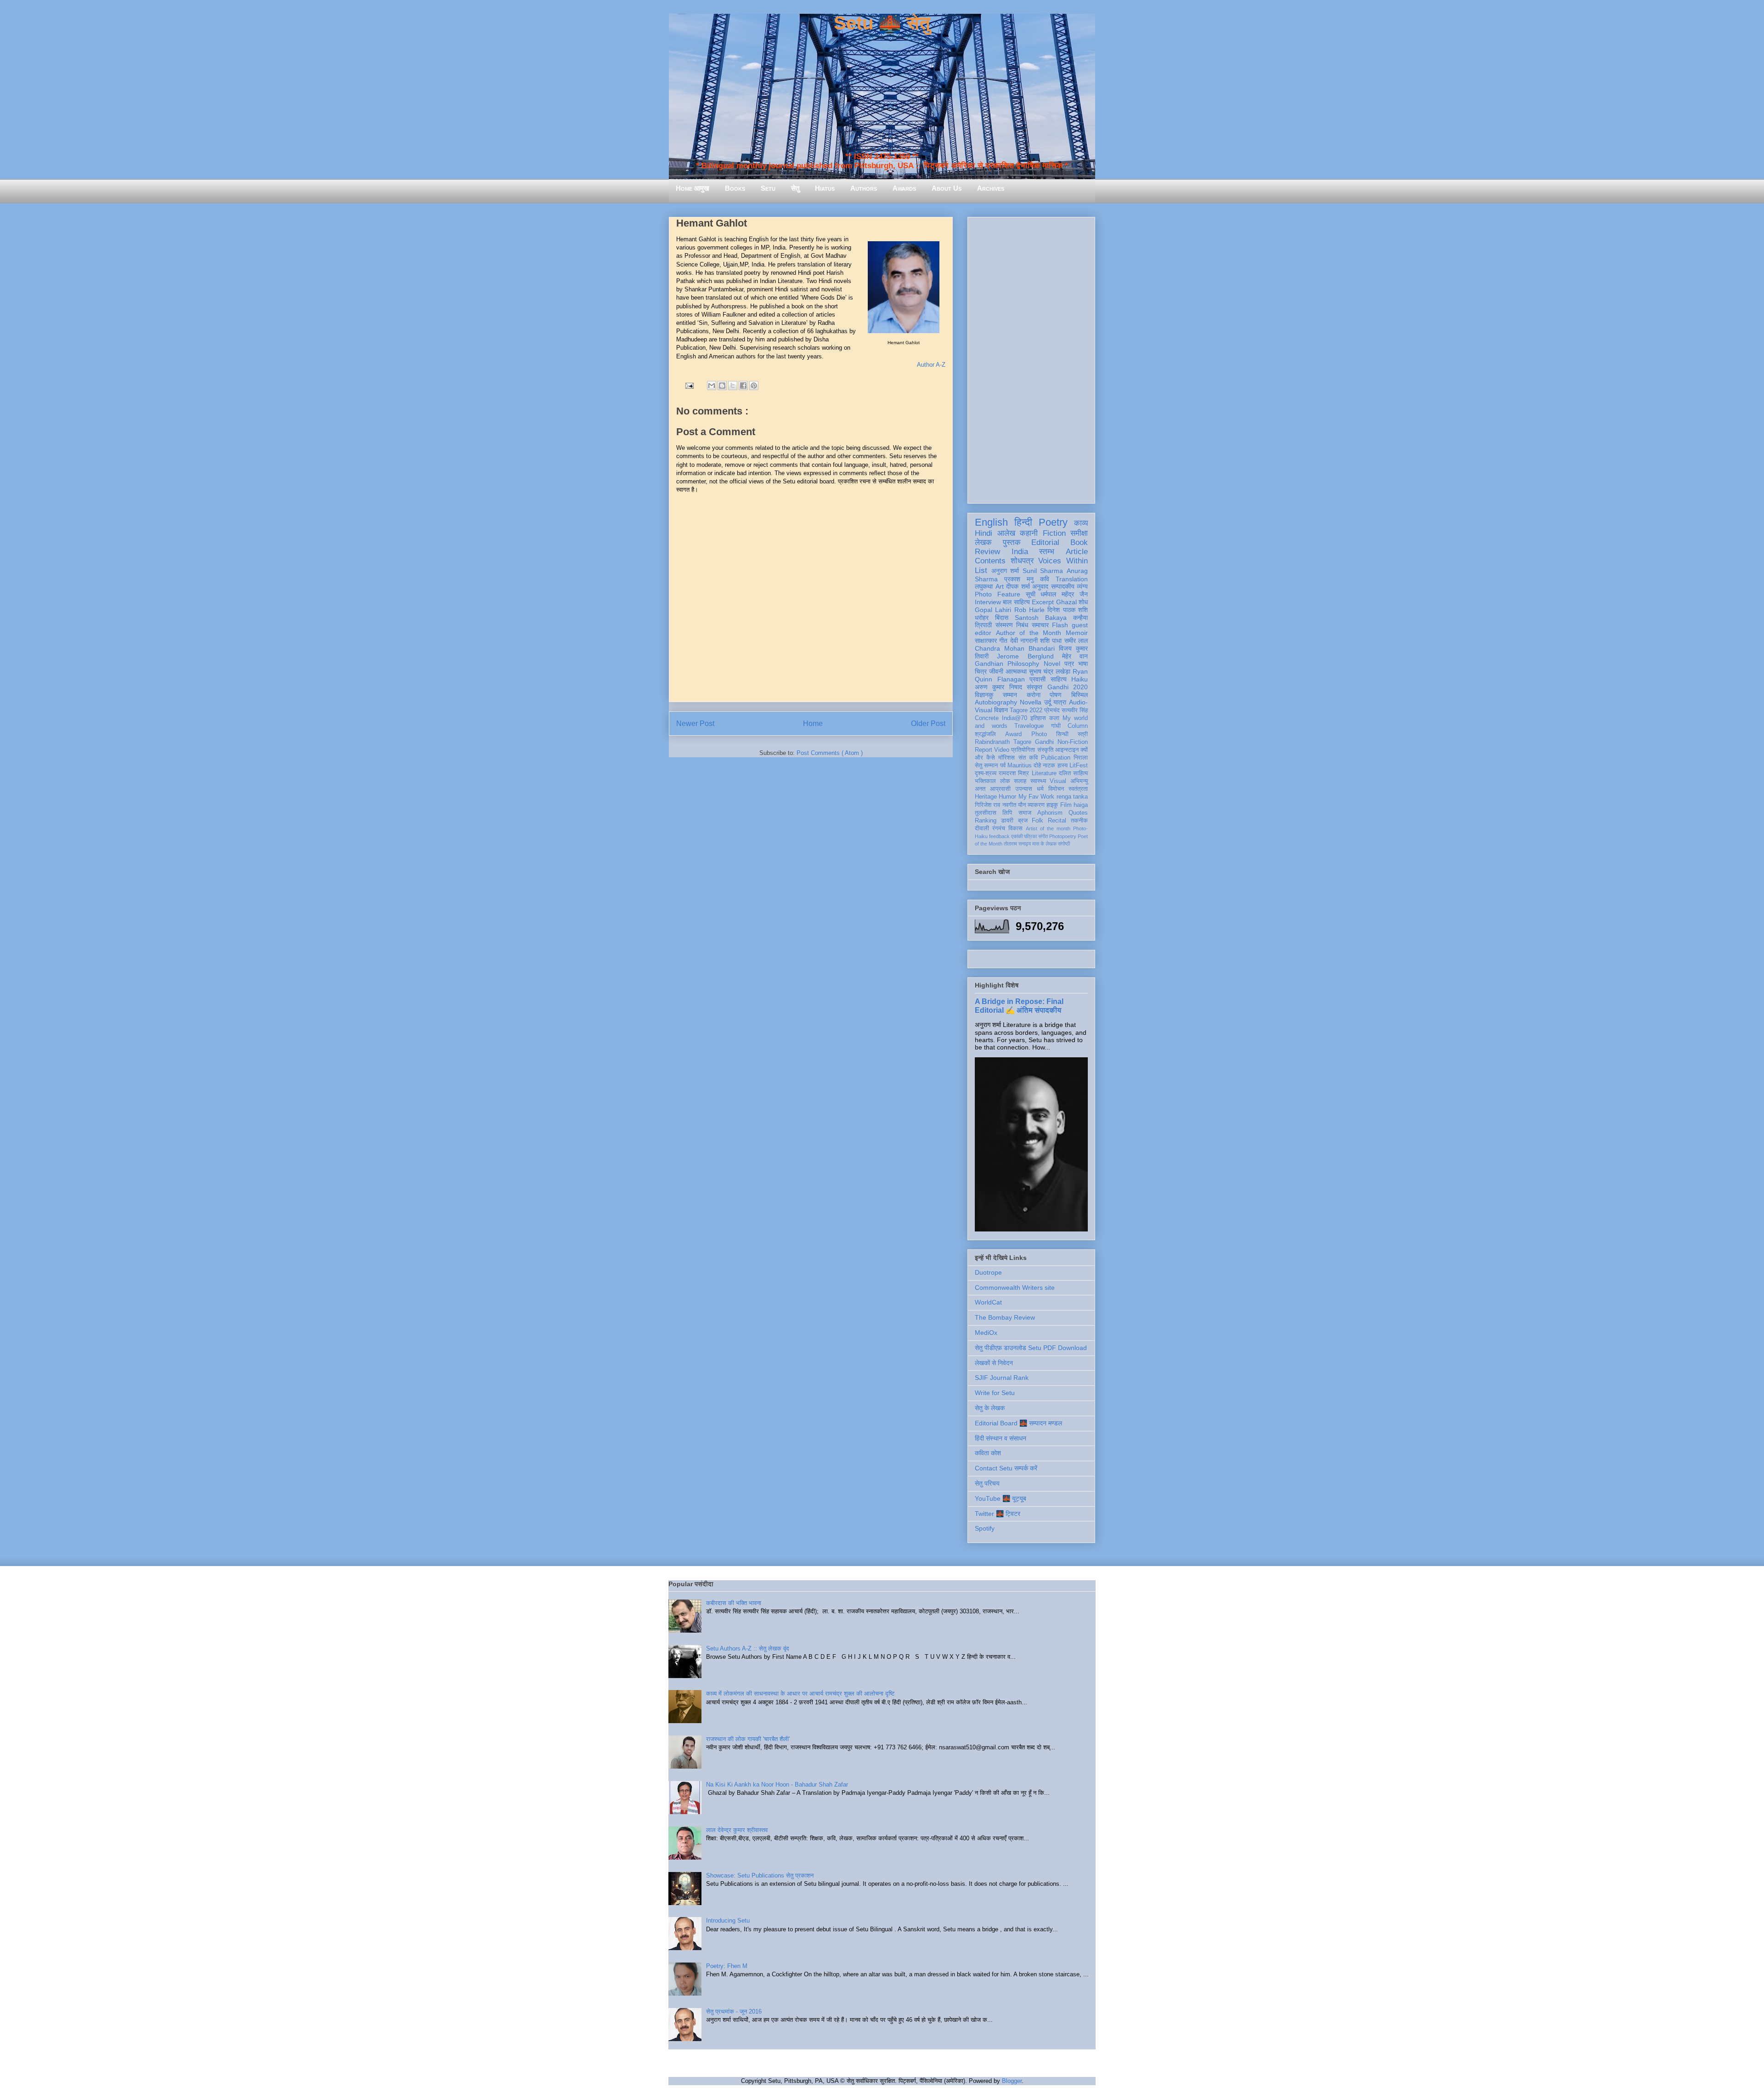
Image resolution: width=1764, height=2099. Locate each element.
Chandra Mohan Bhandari (1015, 648)
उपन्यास (1024, 789)
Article (1077, 552)
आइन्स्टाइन (1067, 750)
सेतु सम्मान (986, 766)
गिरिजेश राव (987, 805)
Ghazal (1066, 602)
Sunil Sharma (1043, 571)
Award (1013, 734)
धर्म (1040, 789)
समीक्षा (1079, 533)
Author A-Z (931, 365)
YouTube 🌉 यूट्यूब (1001, 1498)
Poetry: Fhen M (727, 1966)
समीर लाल (1076, 641)
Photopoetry (1063, 836)
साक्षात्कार (986, 641)
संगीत (1043, 836)
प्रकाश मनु (1019, 579)
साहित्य (1059, 679)
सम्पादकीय (1063, 586)
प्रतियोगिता (1023, 750)
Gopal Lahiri (993, 610)
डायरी (1007, 821)
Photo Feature (998, 594)
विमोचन (1056, 789)
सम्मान (1010, 695)
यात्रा (1060, 702)
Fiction (1054, 533)
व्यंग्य (1082, 586)
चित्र (981, 671)
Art (1000, 586)
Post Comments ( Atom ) (830, 753)
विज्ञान (1001, 710)
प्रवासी (1037, 679)
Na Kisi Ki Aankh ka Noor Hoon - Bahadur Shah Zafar (777, 1784)
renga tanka (1072, 797)
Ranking (986, 821)
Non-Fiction (1073, 742)
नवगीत (1009, 805)
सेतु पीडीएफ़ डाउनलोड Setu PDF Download (1031, 1348)
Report (984, 750)
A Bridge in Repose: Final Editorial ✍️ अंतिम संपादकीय (1019, 1006)
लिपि (1007, 813)
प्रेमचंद (1052, 710)
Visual (1058, 781)
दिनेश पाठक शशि (1068, 610)
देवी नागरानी (1024, 641)
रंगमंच (999, 828)
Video (1002, 750)
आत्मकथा (1016, 671)
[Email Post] (689, 385)
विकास (1015, 828)
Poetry (1053, 522)
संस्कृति (1045, 750)
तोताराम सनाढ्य (1017, 844)
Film (1066, 805)
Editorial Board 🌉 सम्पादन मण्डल (1018, 1423)
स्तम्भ (1047, 552)
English (991, 522)
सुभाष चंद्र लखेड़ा (1050, 671)
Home (813, 723)
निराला (1081, 758)
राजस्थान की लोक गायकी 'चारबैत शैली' (748, 1739)
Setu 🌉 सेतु (882, 23)
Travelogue (1029, 726)
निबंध (1022, 625)
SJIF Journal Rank (1002, 1378)
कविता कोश (988, 1453)
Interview (988, 602)
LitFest (1079, 766)
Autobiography (996, 702)
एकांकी (1017, 836)
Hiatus (825, 188)
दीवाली (982, 828)
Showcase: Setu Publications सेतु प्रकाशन (760, 1875)
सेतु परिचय (987, 1483)
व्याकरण (1036, 805)
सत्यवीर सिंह (1075, 710)
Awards (904, 188)
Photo (1039, 734)
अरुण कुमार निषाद (998, 687)
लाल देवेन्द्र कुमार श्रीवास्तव (737, 1830)
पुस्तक (1012, 542)
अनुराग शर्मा (1005, 571)
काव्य (1081, 523)
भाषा (1083, 664)
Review (987, 552)
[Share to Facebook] (743, 386)
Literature (1044, 773)
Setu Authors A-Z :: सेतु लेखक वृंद (748, 1648)
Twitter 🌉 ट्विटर (998, 1514)
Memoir (1077, 633)
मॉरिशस (1006, 758)
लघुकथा (984, 586)
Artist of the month (1048, 828)
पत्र (1069, 664)
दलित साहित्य (1073, 773)
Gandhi (1044, 742)
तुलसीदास (986, 813)
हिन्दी (1023, 522)
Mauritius (1020, 766)
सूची (1031, 594)
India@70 (1015, 718)
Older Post (928, 723)
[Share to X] (733, 386)
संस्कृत (1035, 687)
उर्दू (1048, 702)
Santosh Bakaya (1041, 618)
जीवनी (996, 671)
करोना (1034, 695)
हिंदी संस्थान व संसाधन (1001, 1438)
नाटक (1049, 766)
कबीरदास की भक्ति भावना (734, 1603)
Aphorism (1050, 813)
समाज (1025, 813)
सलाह (1020, 781)
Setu (768, 188)
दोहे (1037, 766)
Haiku (1080, 679)
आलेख (1006, 533)
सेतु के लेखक (990, 1408)
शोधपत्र (1022, 561)
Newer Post (695, 723)
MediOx (986, 1333)
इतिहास (1038, 718)
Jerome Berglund (1025, 656)
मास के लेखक (1044, 844)
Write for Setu (995, 1393)
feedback (999, 836)
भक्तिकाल (985, 781)
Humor (1007, 797)
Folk (1037, 821)
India (1020, 552)
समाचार (1040, 625)
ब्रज (1023, 821)
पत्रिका (1030, 836)
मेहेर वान (1075, 656)
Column (1078, 726)
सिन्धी (1062, 734)
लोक (1005, 781)
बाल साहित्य (1016, 602)
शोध (1083, 602)
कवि (1045, 579)
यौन (1022, 805)
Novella (1031, 702)
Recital (1057, 821)
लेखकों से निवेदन (994, 1363)
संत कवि (1028, 758)
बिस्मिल (1080, 695)
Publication (1056, 758)
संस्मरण (1004, 625)
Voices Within (1063, 561)
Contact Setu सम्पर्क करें (1006, 1468)
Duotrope (988, 1272)
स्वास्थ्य (1038, 781)
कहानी (1029, 533)
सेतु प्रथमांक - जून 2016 (734, 2011)
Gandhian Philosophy (1007, 664)
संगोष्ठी (1064, 844)
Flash (1060, 625)
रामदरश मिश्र (1014, 773)
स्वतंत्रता (1078, 789)
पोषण (1056, 695)
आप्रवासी (1000, 789)
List (981, 570)
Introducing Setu (728, 1920)
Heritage (986, 797)
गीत (1003, 641)
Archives (991, 188)
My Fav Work (1037, 797)
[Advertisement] (1031, 358)
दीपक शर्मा (1018, 586)
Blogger (1012, 2081)
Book (1079, 542)
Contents (990, 561)
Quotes (1078, 813)
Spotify (985, 1528)
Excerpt (1043, 602)
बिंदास (1002, 618)
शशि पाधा (1051, 641)
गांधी (1056, 726)
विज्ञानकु (984, 695)
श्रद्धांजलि (985, 734)
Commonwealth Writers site (1015, 1288)
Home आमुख (693, 188)
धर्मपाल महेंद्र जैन (1064, 594)
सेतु (795, 188)
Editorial (1045, 542)
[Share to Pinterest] (754, 386)
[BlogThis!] (722, 386)
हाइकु (1052, 805)
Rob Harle (1029, 610)
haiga (1081, 805)
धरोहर (982, 618)
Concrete (987, 718)
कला (1054, 718)
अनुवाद (1040, 586)
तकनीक (1079, 821)
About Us (947, 188)
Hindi (984, 533)
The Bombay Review (1005, 1317)
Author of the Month (1029, 633)
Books (735, 188)
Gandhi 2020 (1068, 687)
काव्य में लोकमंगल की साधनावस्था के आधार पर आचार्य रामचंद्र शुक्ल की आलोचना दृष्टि (800, 1693)
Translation (1072, 579)
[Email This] (712, 386)
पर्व (1003, 766)
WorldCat (988, 1302)
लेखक (983, 542)
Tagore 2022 (1026, 710)
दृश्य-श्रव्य (986, 773)
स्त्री (1083, 734)
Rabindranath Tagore (1003, 742)
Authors (864, 188)
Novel (1052, 664)
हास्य (1063, 766)
